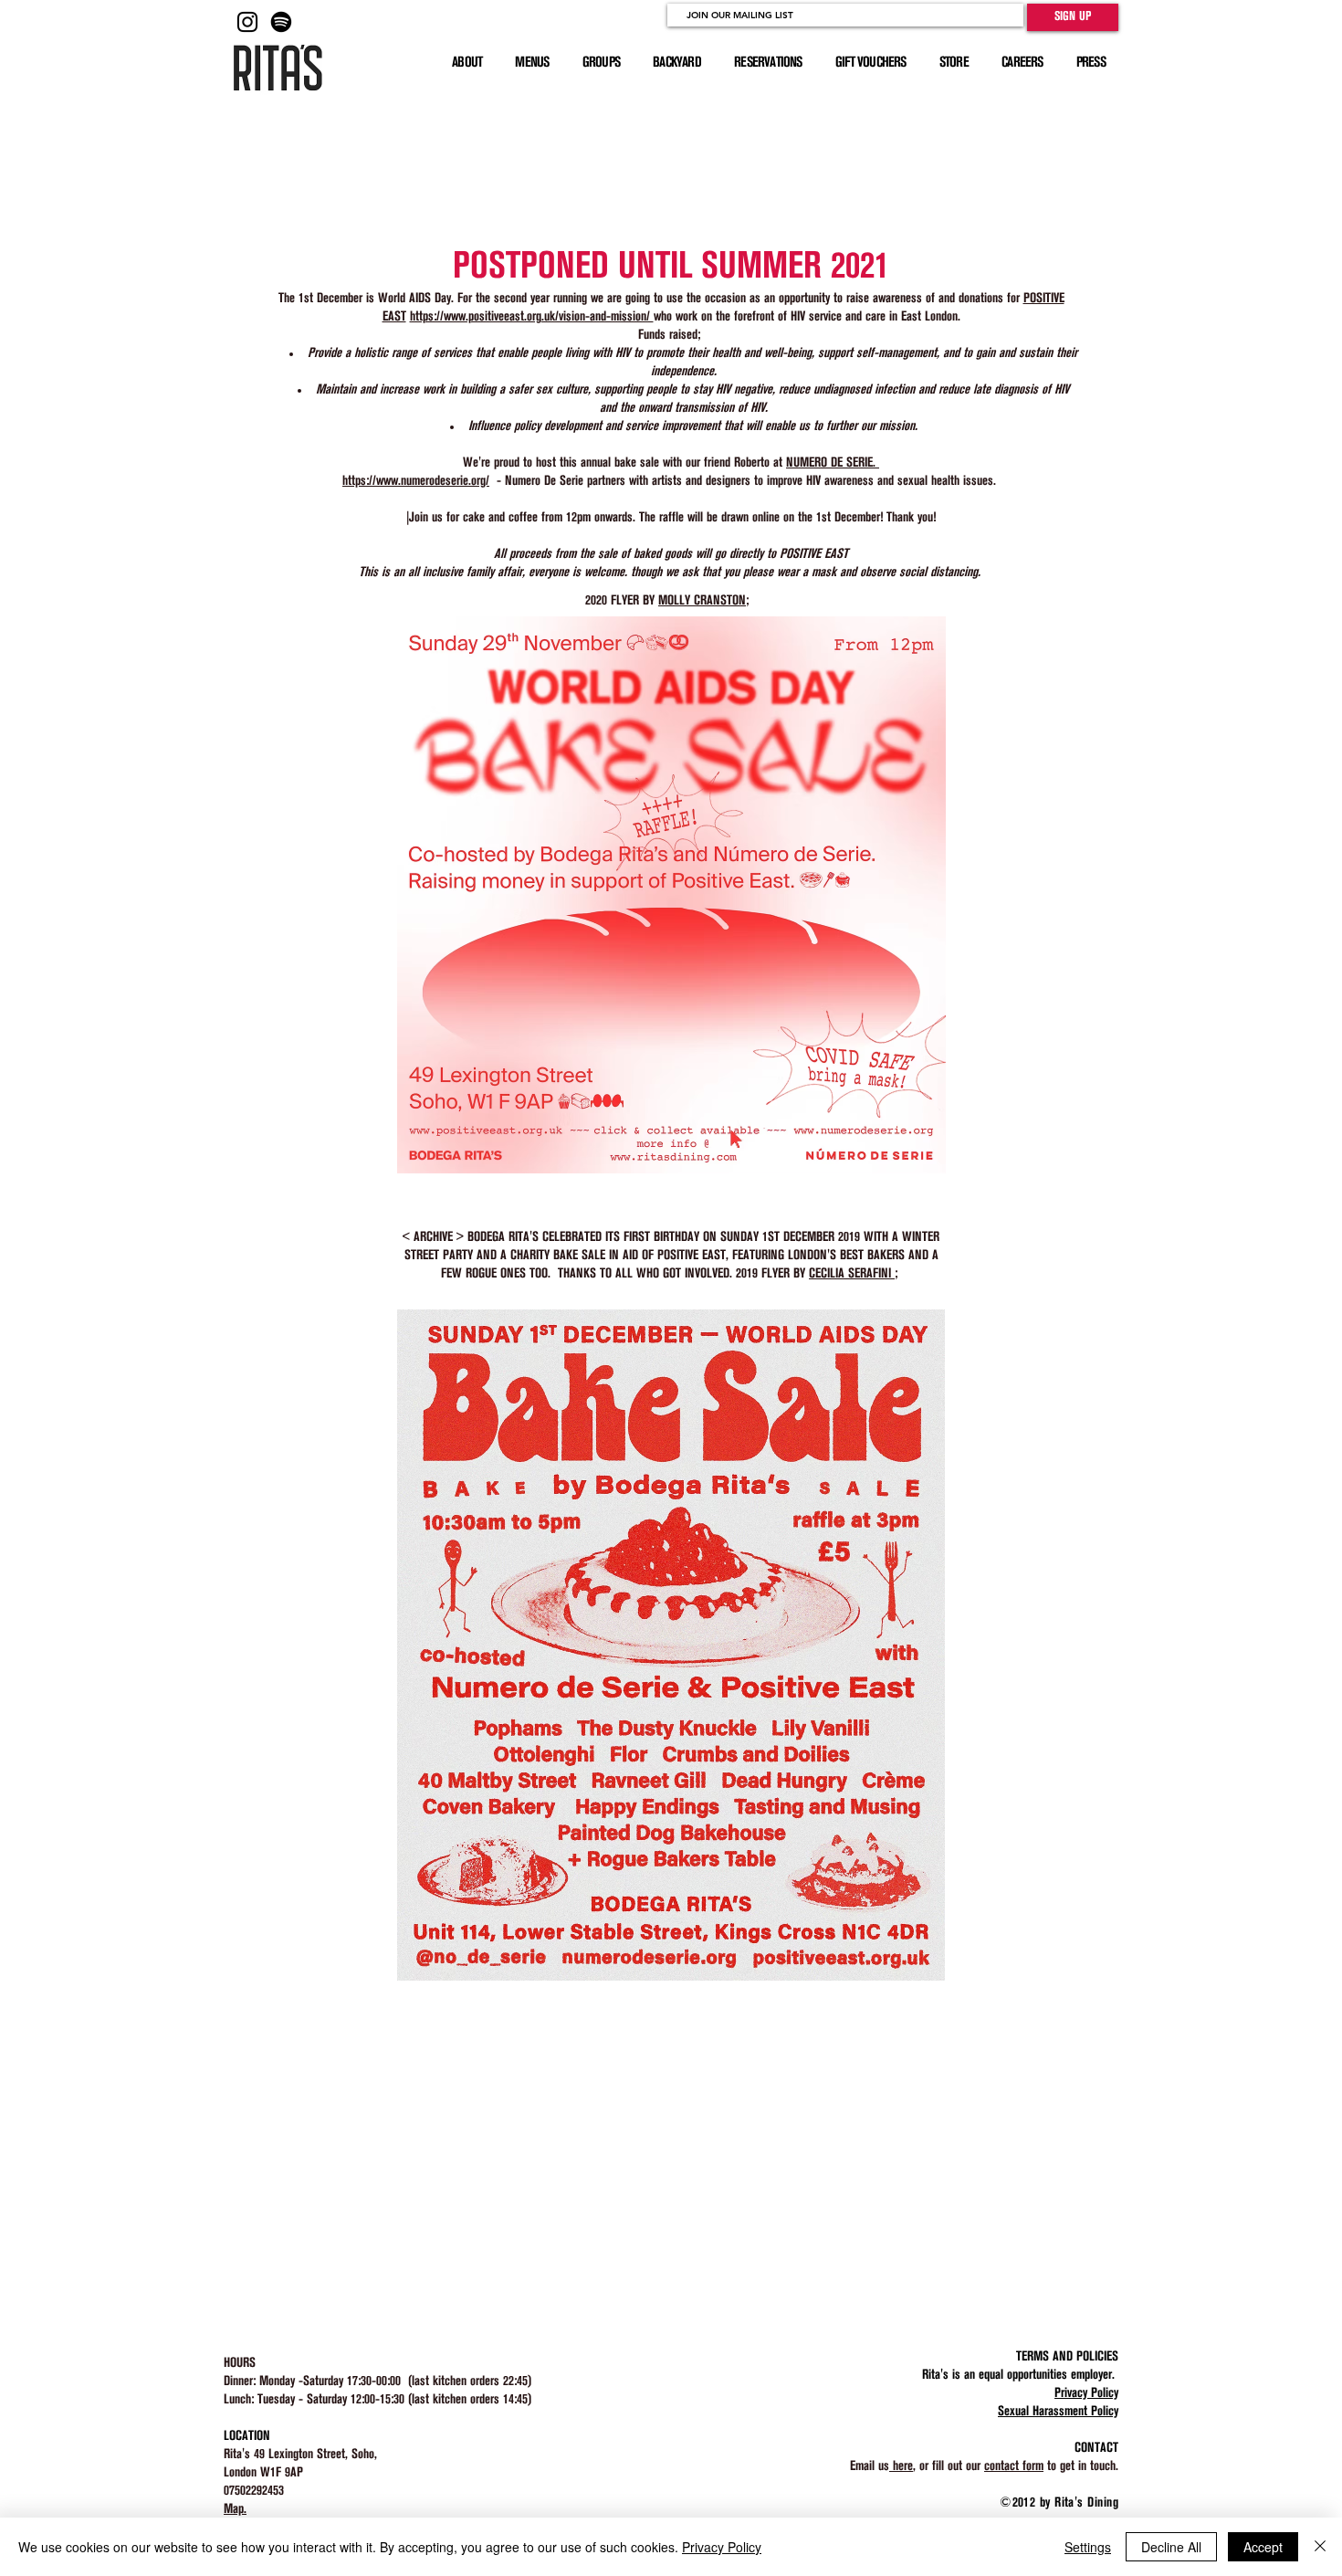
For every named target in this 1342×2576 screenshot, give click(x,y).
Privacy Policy (722, 2547)
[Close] (1320, 2547)
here (901, 2466)
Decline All (1171, 2547)
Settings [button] (1088, 2547)
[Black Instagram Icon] (247, 22)
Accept (1263, 2547)
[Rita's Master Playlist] (281, 22)
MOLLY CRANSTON (702, 601)
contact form (1014, 2466)
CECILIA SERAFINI (852, 1274)
